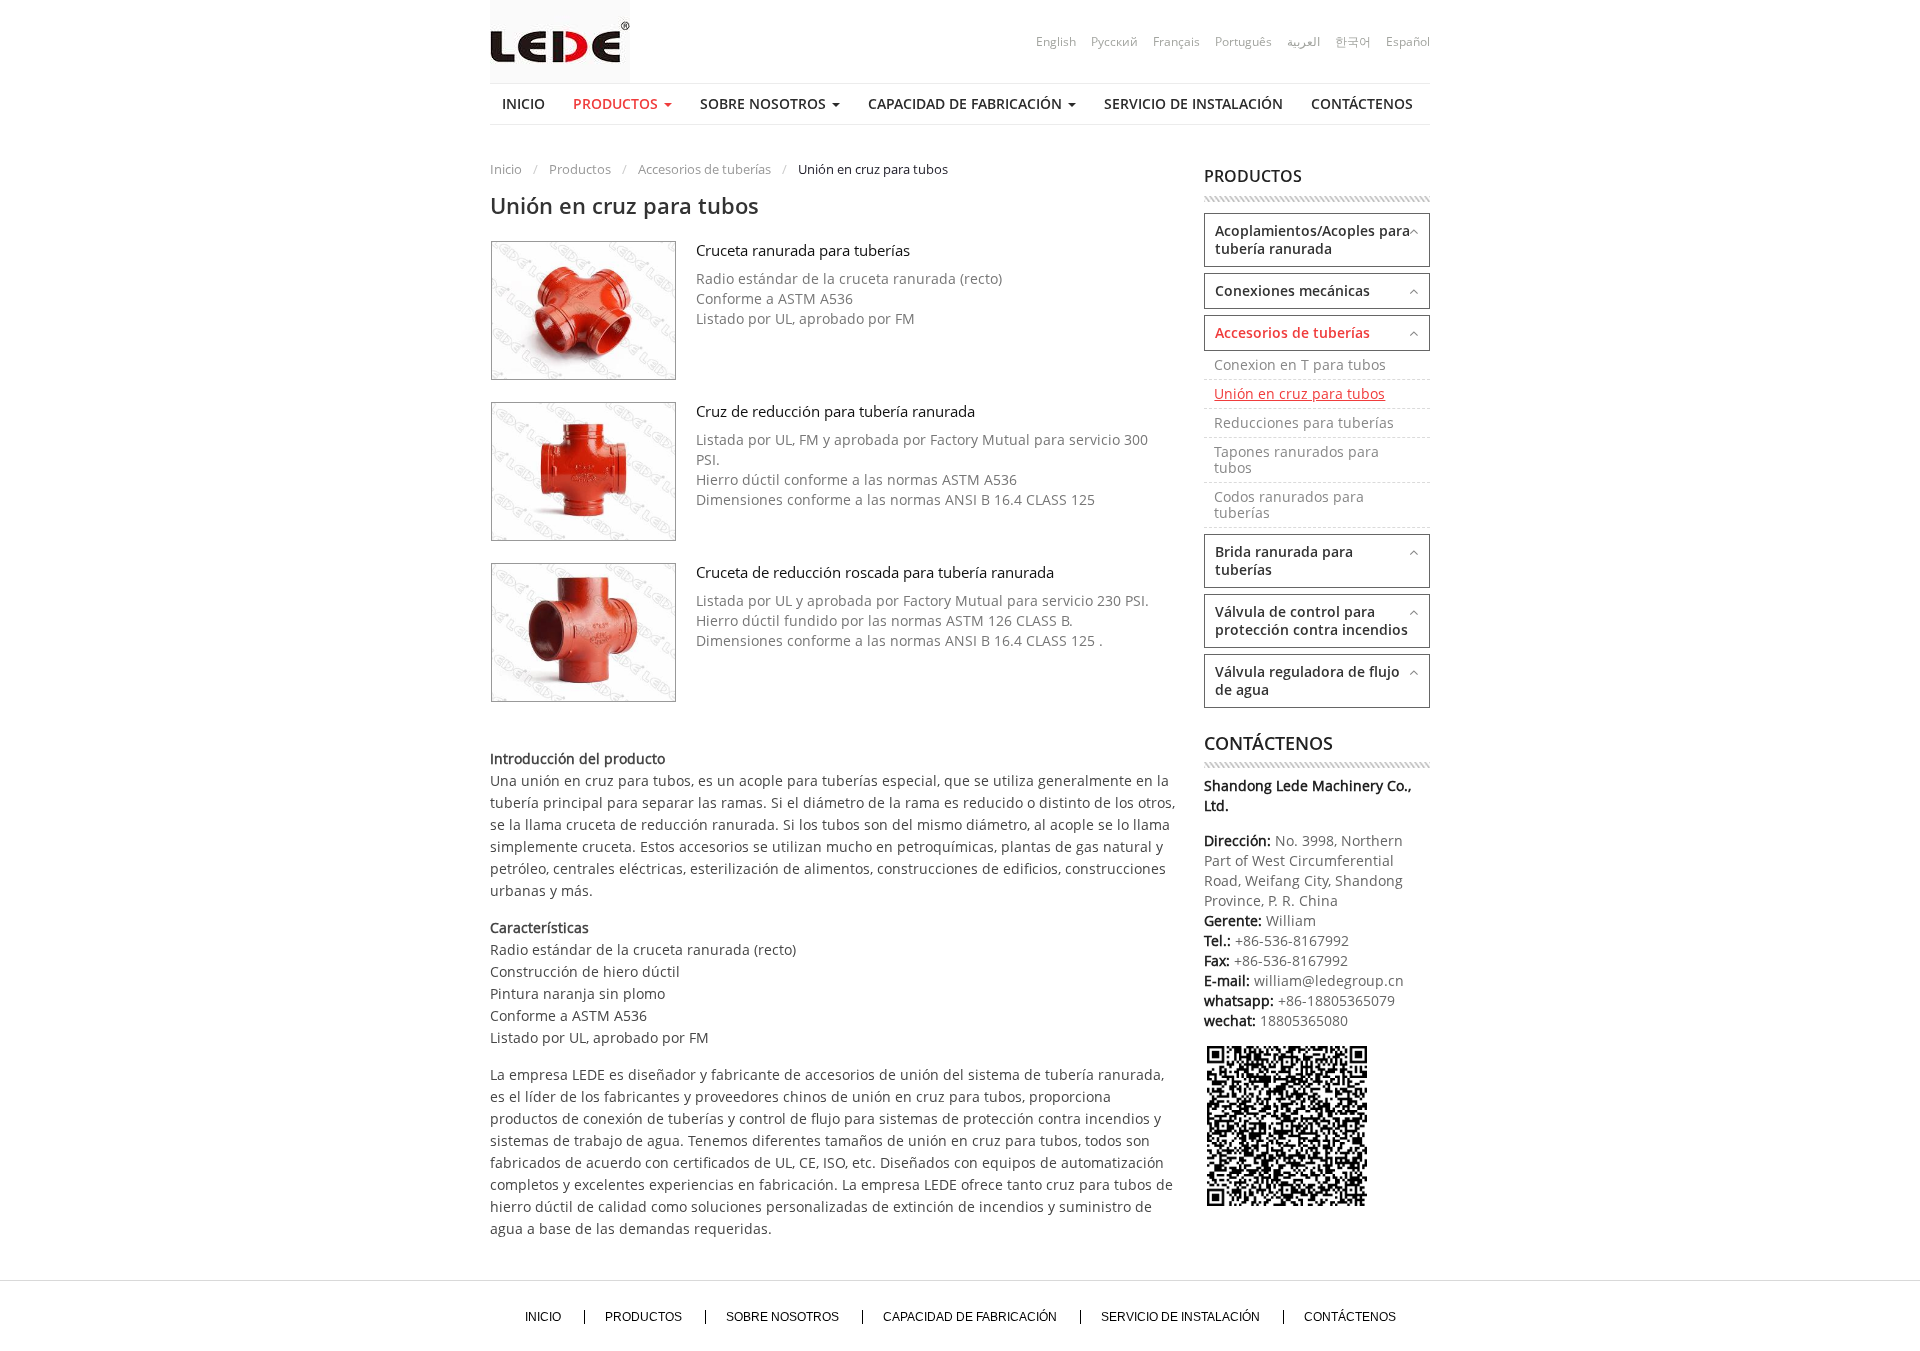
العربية (1303, 41)
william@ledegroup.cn (1327, 980)
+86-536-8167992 (1292, 940)
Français (1176, 41)
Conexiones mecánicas (1292, 290)
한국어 (1353, 41)
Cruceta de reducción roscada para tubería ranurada (875, 572)
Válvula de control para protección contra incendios (1311, 620)
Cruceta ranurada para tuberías (803, 250)
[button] (622, 104)
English (1056, 41)
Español (1408, 41)
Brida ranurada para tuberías (1284, 560)
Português (1243, 41)
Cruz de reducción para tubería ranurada (835, 411)
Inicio (506, 169)
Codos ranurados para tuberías (1289, 504)
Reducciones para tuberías (1304, 422)
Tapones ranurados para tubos (1296, 459)
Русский (1114, 41)
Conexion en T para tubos (1300, 364)
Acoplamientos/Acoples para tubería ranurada (1312, 239)
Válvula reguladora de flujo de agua (1307, 680)
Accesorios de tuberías (703, 169)
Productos (578, 169)
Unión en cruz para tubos (1299, 393)
